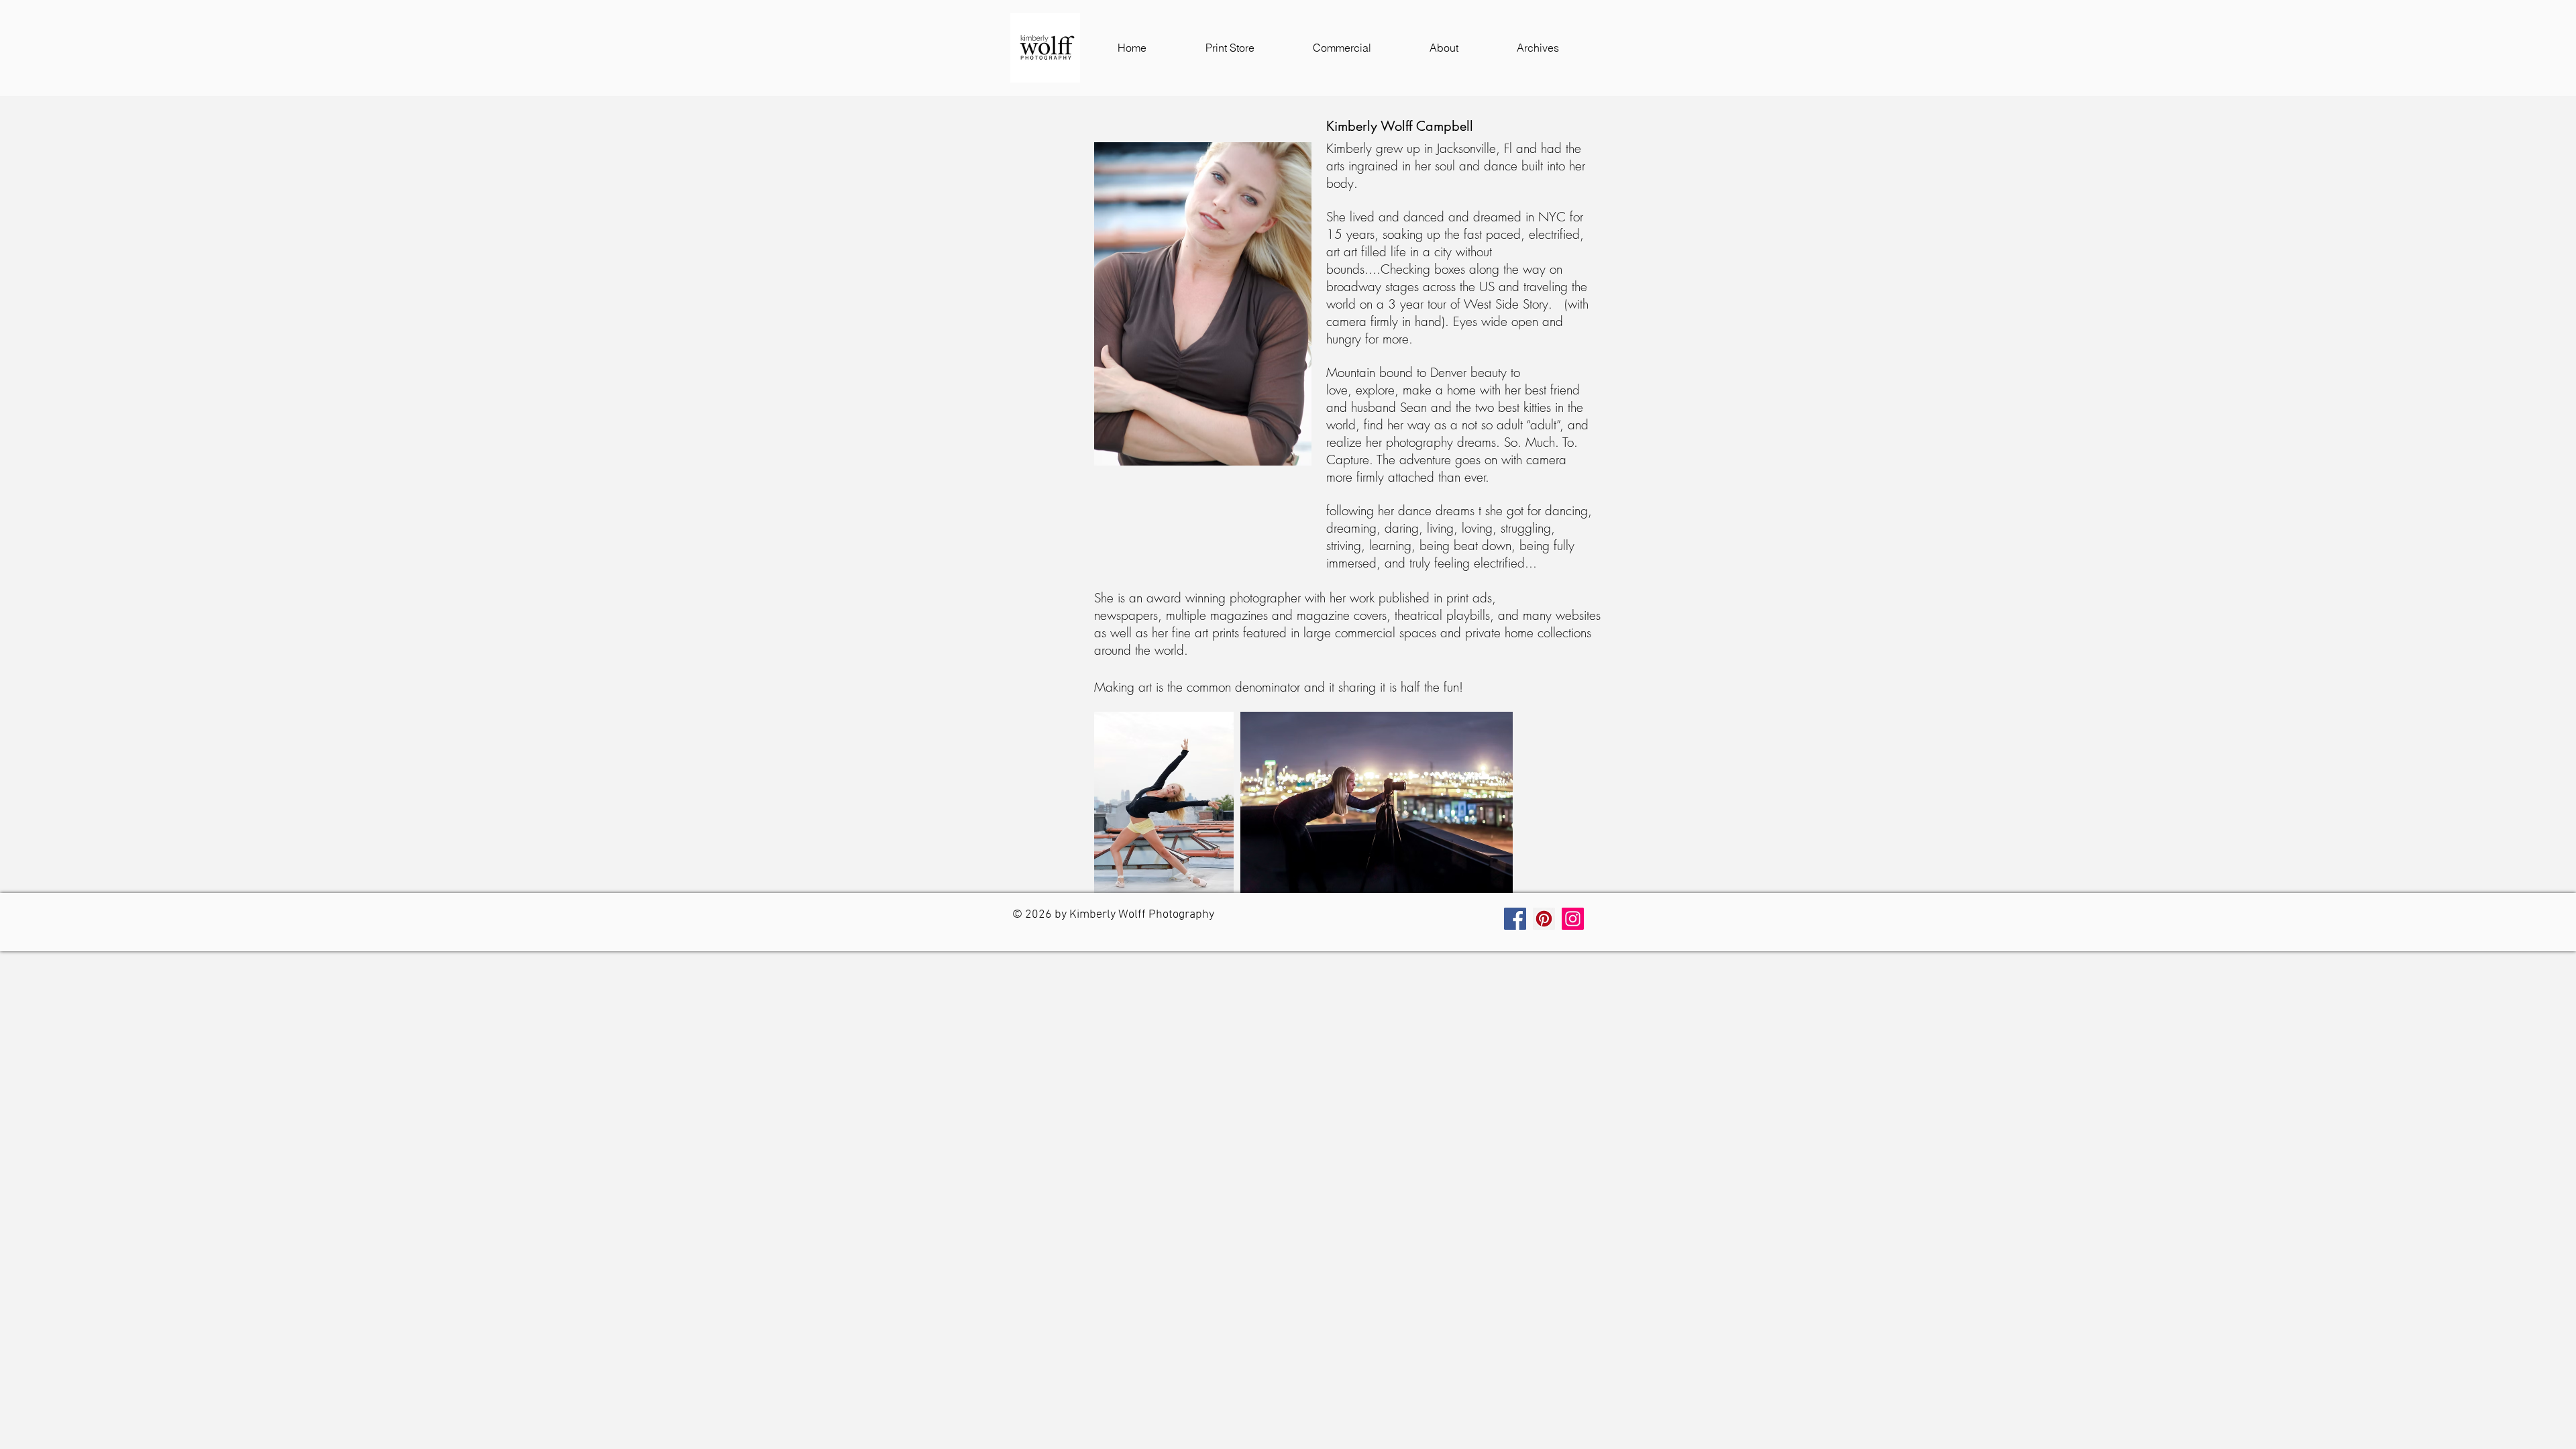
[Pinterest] (1544, 919)
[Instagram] (1573, 919)
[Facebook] (1515, 919)
